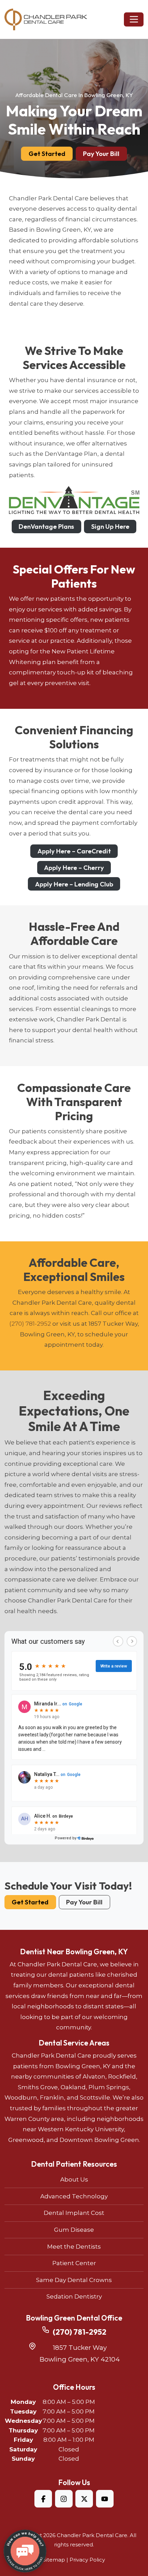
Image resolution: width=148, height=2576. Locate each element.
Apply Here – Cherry (74, 868)
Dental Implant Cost (74, 2213)
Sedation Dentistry (74, 2296)
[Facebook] (43, 2499)
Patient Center (74, 2263)
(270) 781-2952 (30, 1324)
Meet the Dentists (74, 2247)
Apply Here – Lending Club (74, 884)
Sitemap (54, 2560)
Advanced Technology (74, 2196)
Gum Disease (74, 2230)
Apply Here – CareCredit (74, 851)
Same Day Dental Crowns (74, 2280)
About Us (74, 2179)
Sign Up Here (110, 526)
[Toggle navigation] (134, 19)
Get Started (47, 154)
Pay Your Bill (101, 154)
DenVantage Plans (46, 526)
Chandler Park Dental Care (92, 2535)
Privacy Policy (87, 2560)
